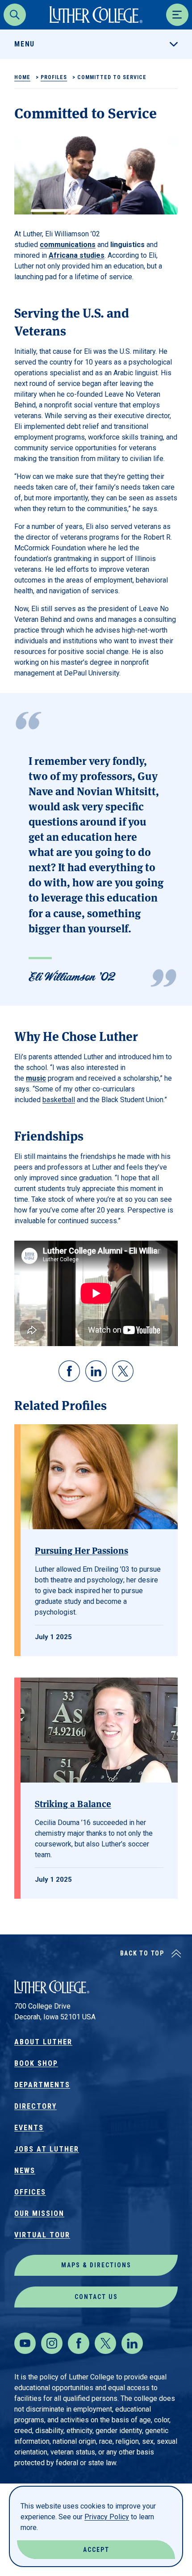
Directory (35, 2106)
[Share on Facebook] (69, 1371)
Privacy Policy (107, 2517)
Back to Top (142, 1953)
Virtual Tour (42, 2235)
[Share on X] (123, 1371)
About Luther (43, 2042)
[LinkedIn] (132, 2343)
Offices (30, 2192)
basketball (59, 1100)
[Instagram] (52, 2343)
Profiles (54, 77)
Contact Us (96, 2297)
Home (22, 77)
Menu (25, 44)
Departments (42, 2085)
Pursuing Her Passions (81, 1550)
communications (68, 245)
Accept (96, 2550)
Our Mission (39, 2213)
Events (29, 2128)
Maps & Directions (96, 2265)
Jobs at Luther (47, 2149)
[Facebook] (79, 2343)
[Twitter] (105, 2343)
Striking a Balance (73, 1803)
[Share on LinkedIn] (96, 1371)
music (36, 1078)
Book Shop (36, 2063)
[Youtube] (25, 2343)
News (25, 2171)
